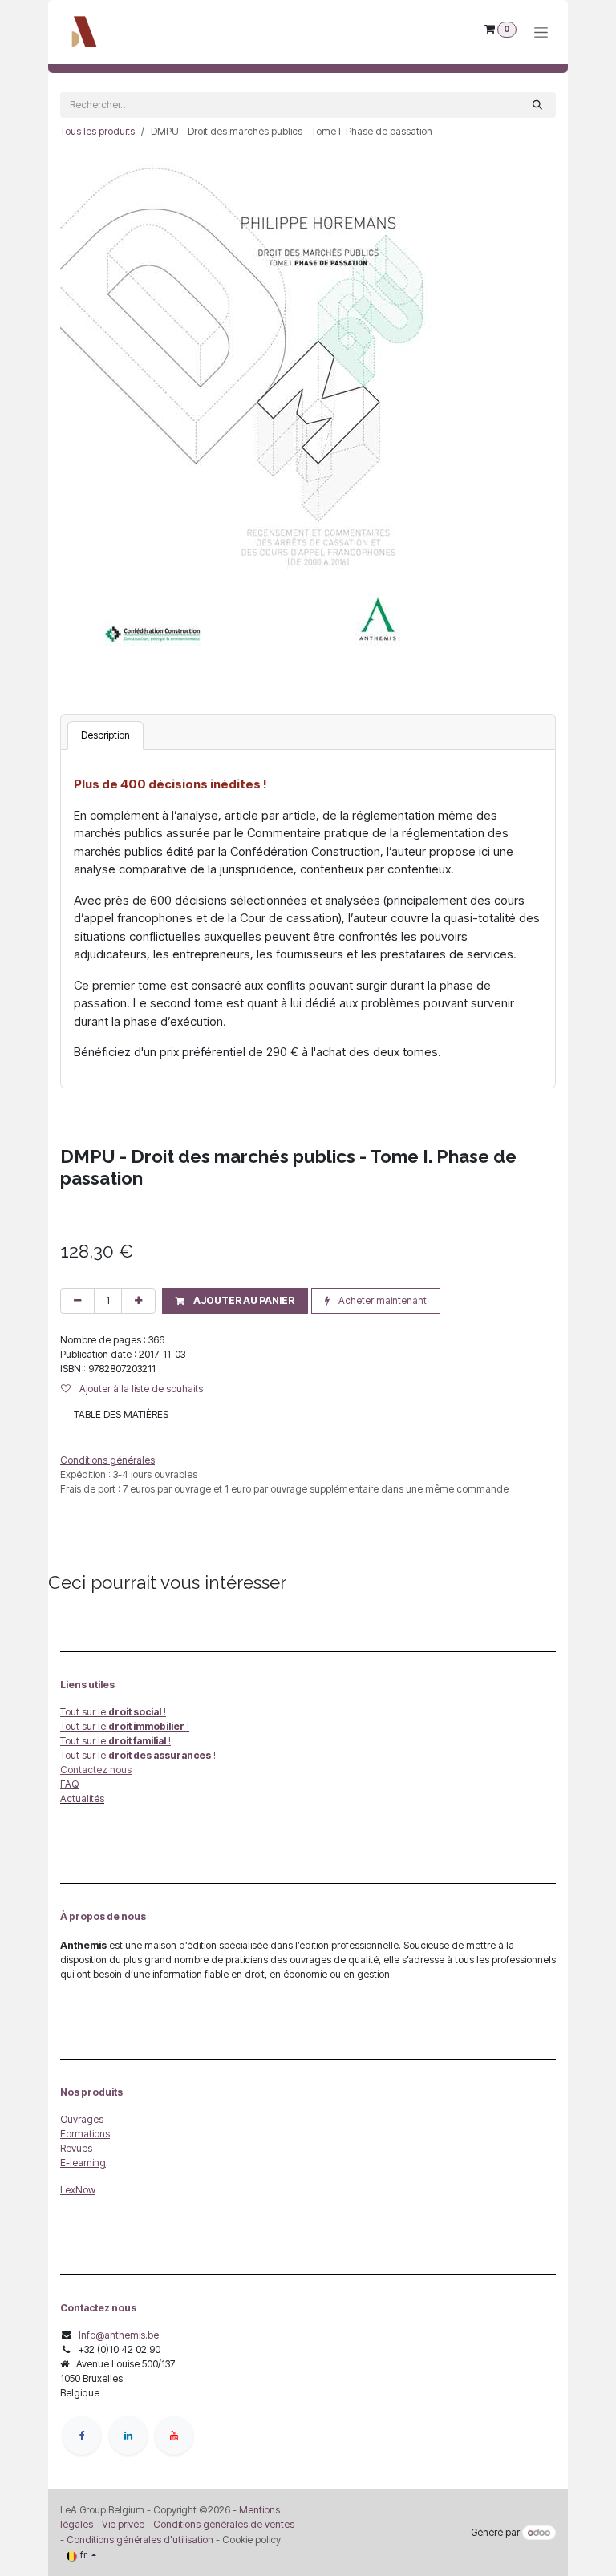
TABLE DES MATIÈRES (121, 1414)
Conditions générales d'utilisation (140, 2540)
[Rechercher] (537, 105)
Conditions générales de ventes (223, 2524)
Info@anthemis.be (119, 2335)
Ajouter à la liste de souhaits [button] (140, 1389)
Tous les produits (97, 131)
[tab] (105, 735)
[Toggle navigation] (541, 32)
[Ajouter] (138, 1301)
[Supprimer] (77, 1301)
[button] (235, 1301)
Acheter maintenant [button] (381, 1300)
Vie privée (123, 2524)
